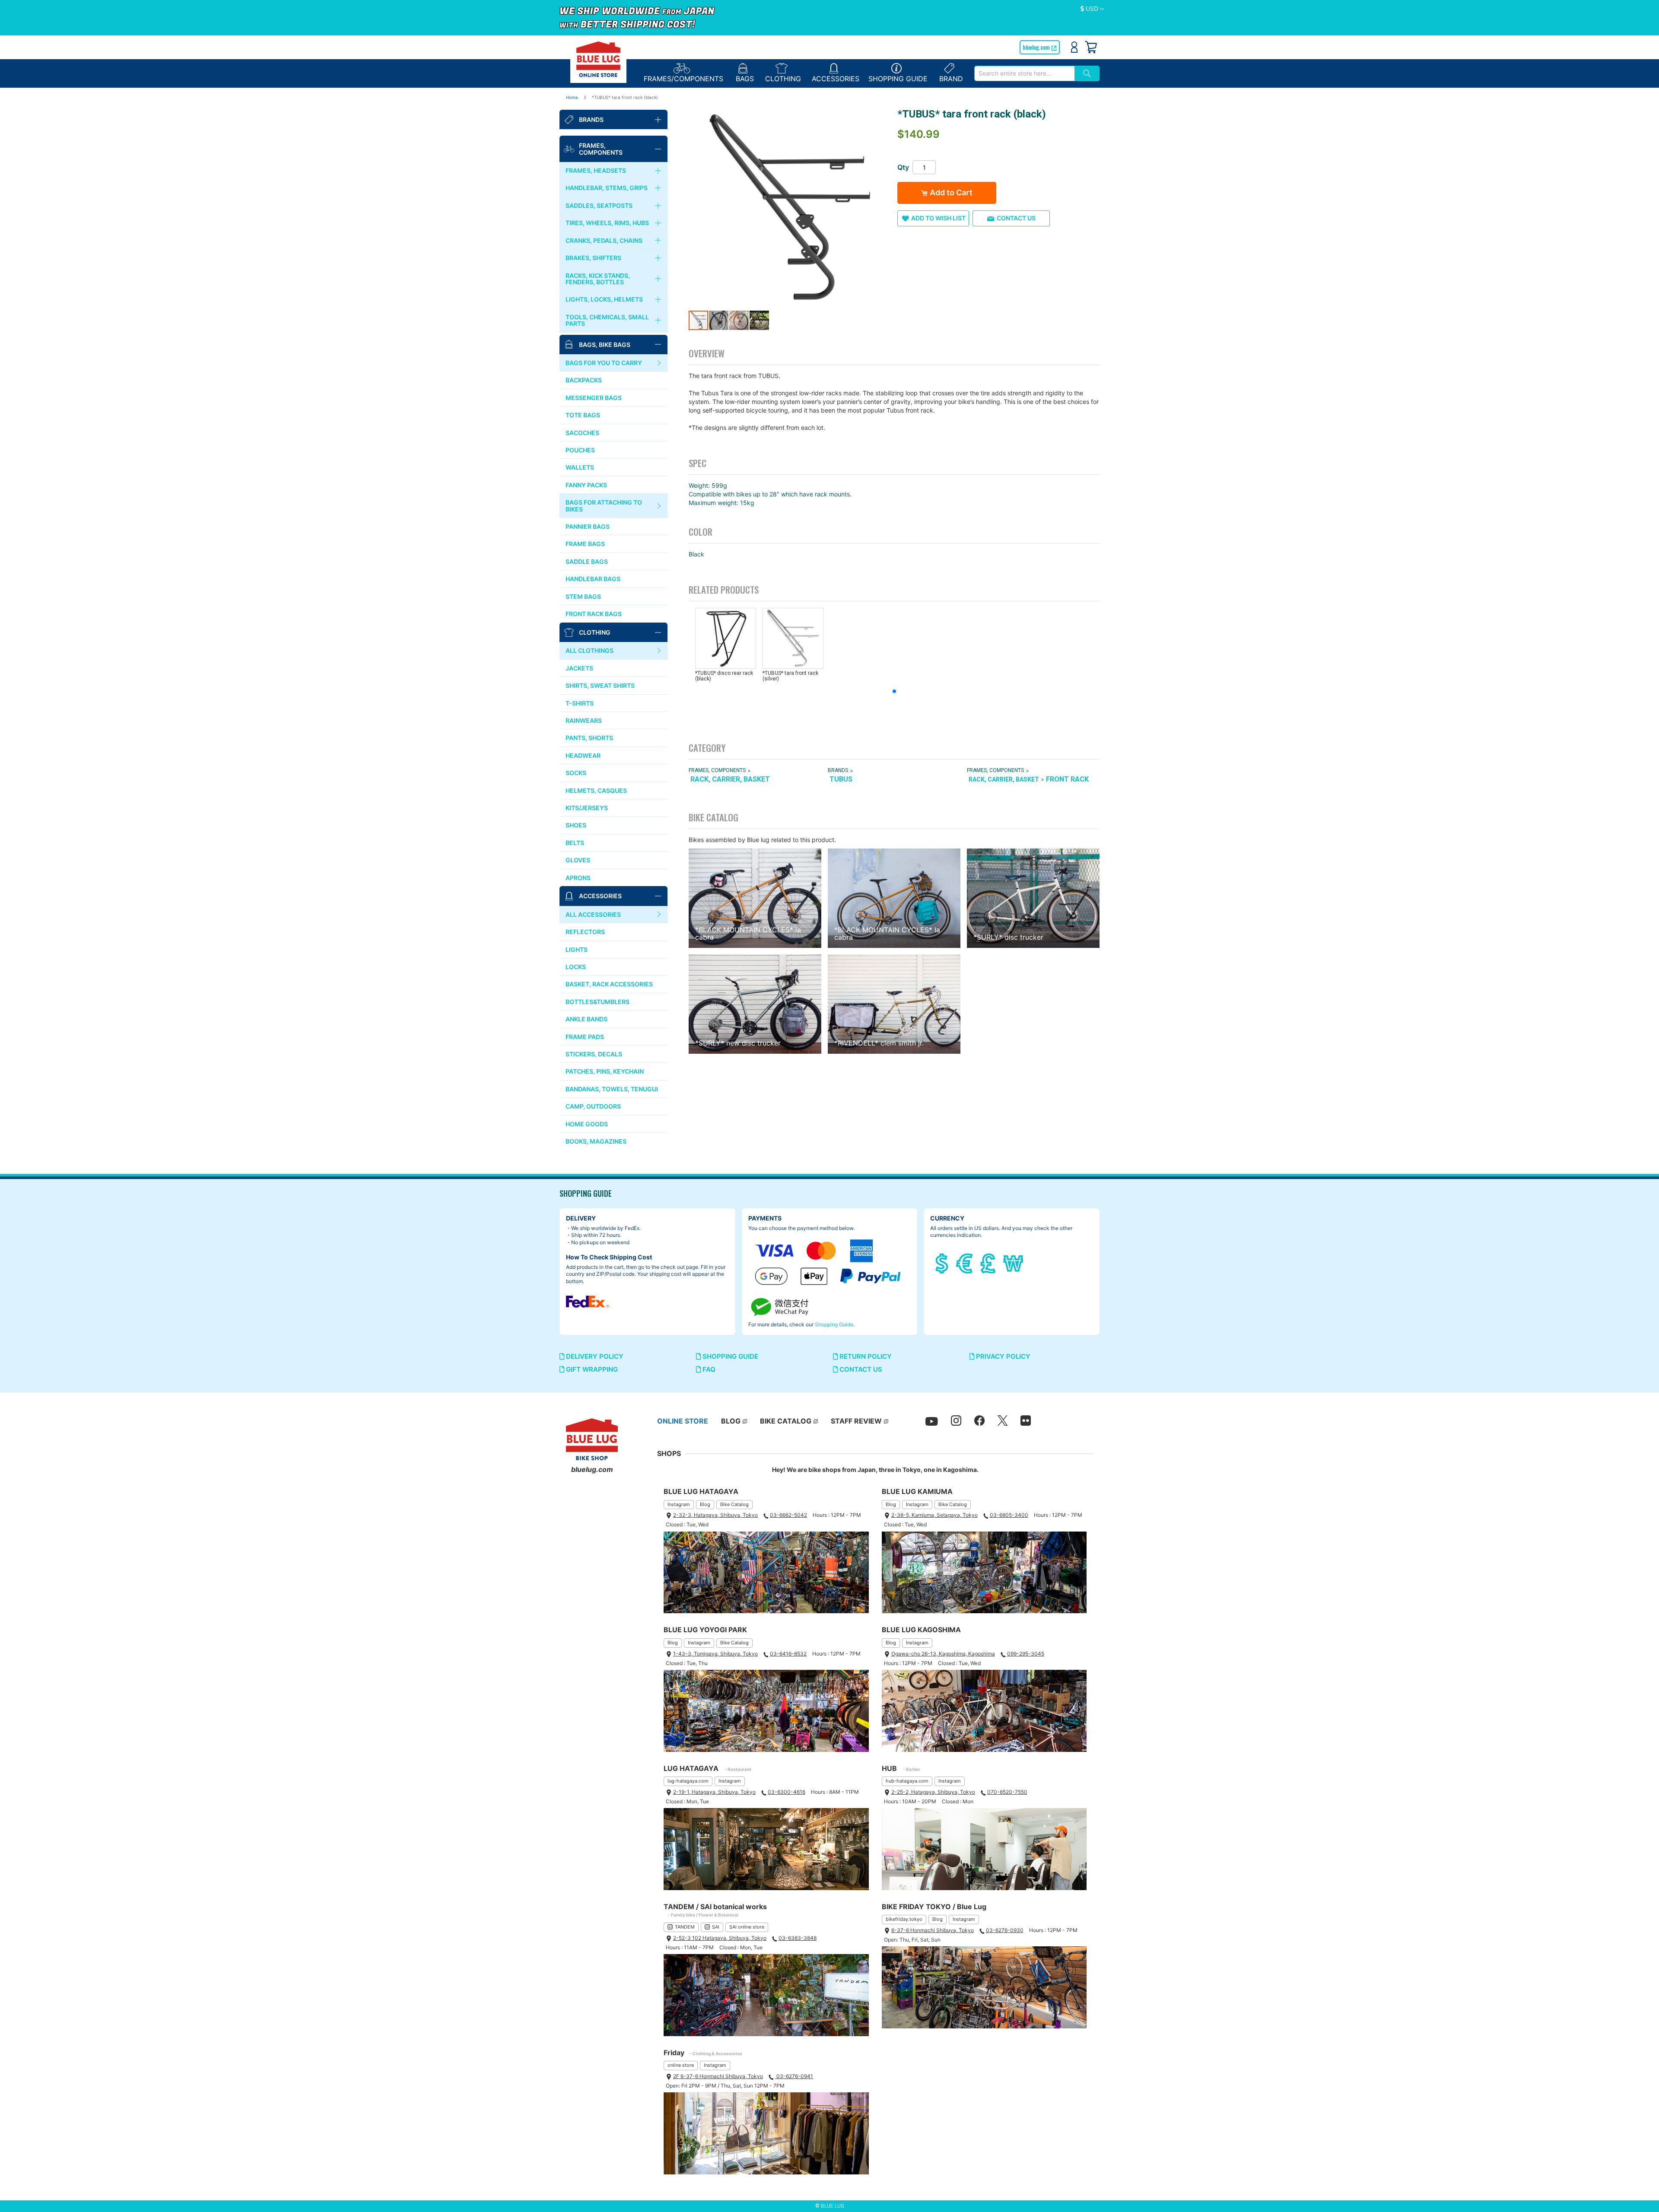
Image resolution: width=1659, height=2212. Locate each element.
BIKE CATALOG (786, 1421)
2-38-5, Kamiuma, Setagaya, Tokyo (934, 1515)
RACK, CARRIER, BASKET (730, 779)
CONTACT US (860, 1369)
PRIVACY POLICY (1002, 1356)
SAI (716, 1927)
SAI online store (747, 1927)
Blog (705, 1504)
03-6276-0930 (1005, 1930)
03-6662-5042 (788, 1515)
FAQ (708, 1369)
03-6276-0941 (794, 2076)
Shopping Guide (834, 1324)
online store (681, 2065)
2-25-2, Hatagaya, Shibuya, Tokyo (933, 1792)
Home (572, 97)
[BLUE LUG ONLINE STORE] (598, 59)
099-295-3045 (1026, 1654)
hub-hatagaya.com (907, 1781)
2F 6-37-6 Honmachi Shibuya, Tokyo (718, 2076)
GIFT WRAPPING (591, 1369)
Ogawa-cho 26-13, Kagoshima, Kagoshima (943, 1654)
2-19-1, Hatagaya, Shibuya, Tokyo (714, 1792)
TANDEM (685, 1927)
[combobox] (1024, 73)
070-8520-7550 (1007, 1792)
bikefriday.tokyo (904, 1919)
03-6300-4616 (787, 1792)
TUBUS (841, 779)
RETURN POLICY (865, 1356)
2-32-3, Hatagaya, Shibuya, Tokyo (715, 1515)
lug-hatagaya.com (688, 1781)
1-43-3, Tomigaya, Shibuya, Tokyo (715, 1654)
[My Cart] (1091, 47)
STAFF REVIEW (856, 1421)
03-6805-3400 (1009, 1515)
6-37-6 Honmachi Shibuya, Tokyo (933, 1930)
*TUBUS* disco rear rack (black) (724, 676)
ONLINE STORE (683, 1421)
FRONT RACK (1067, 779)
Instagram (679, 1504)
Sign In (1074, 47)
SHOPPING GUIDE (729, 1356)
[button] (1092, 9)
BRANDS (838, 770)
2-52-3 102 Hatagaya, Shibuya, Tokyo (720, 1938)
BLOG (731, 1421)
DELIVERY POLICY (594, 1356)
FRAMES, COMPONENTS (717, 770)
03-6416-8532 (788, 1654)
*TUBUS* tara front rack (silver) (790, 676)
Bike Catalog (734, 1504)
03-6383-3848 (798, 1938)
